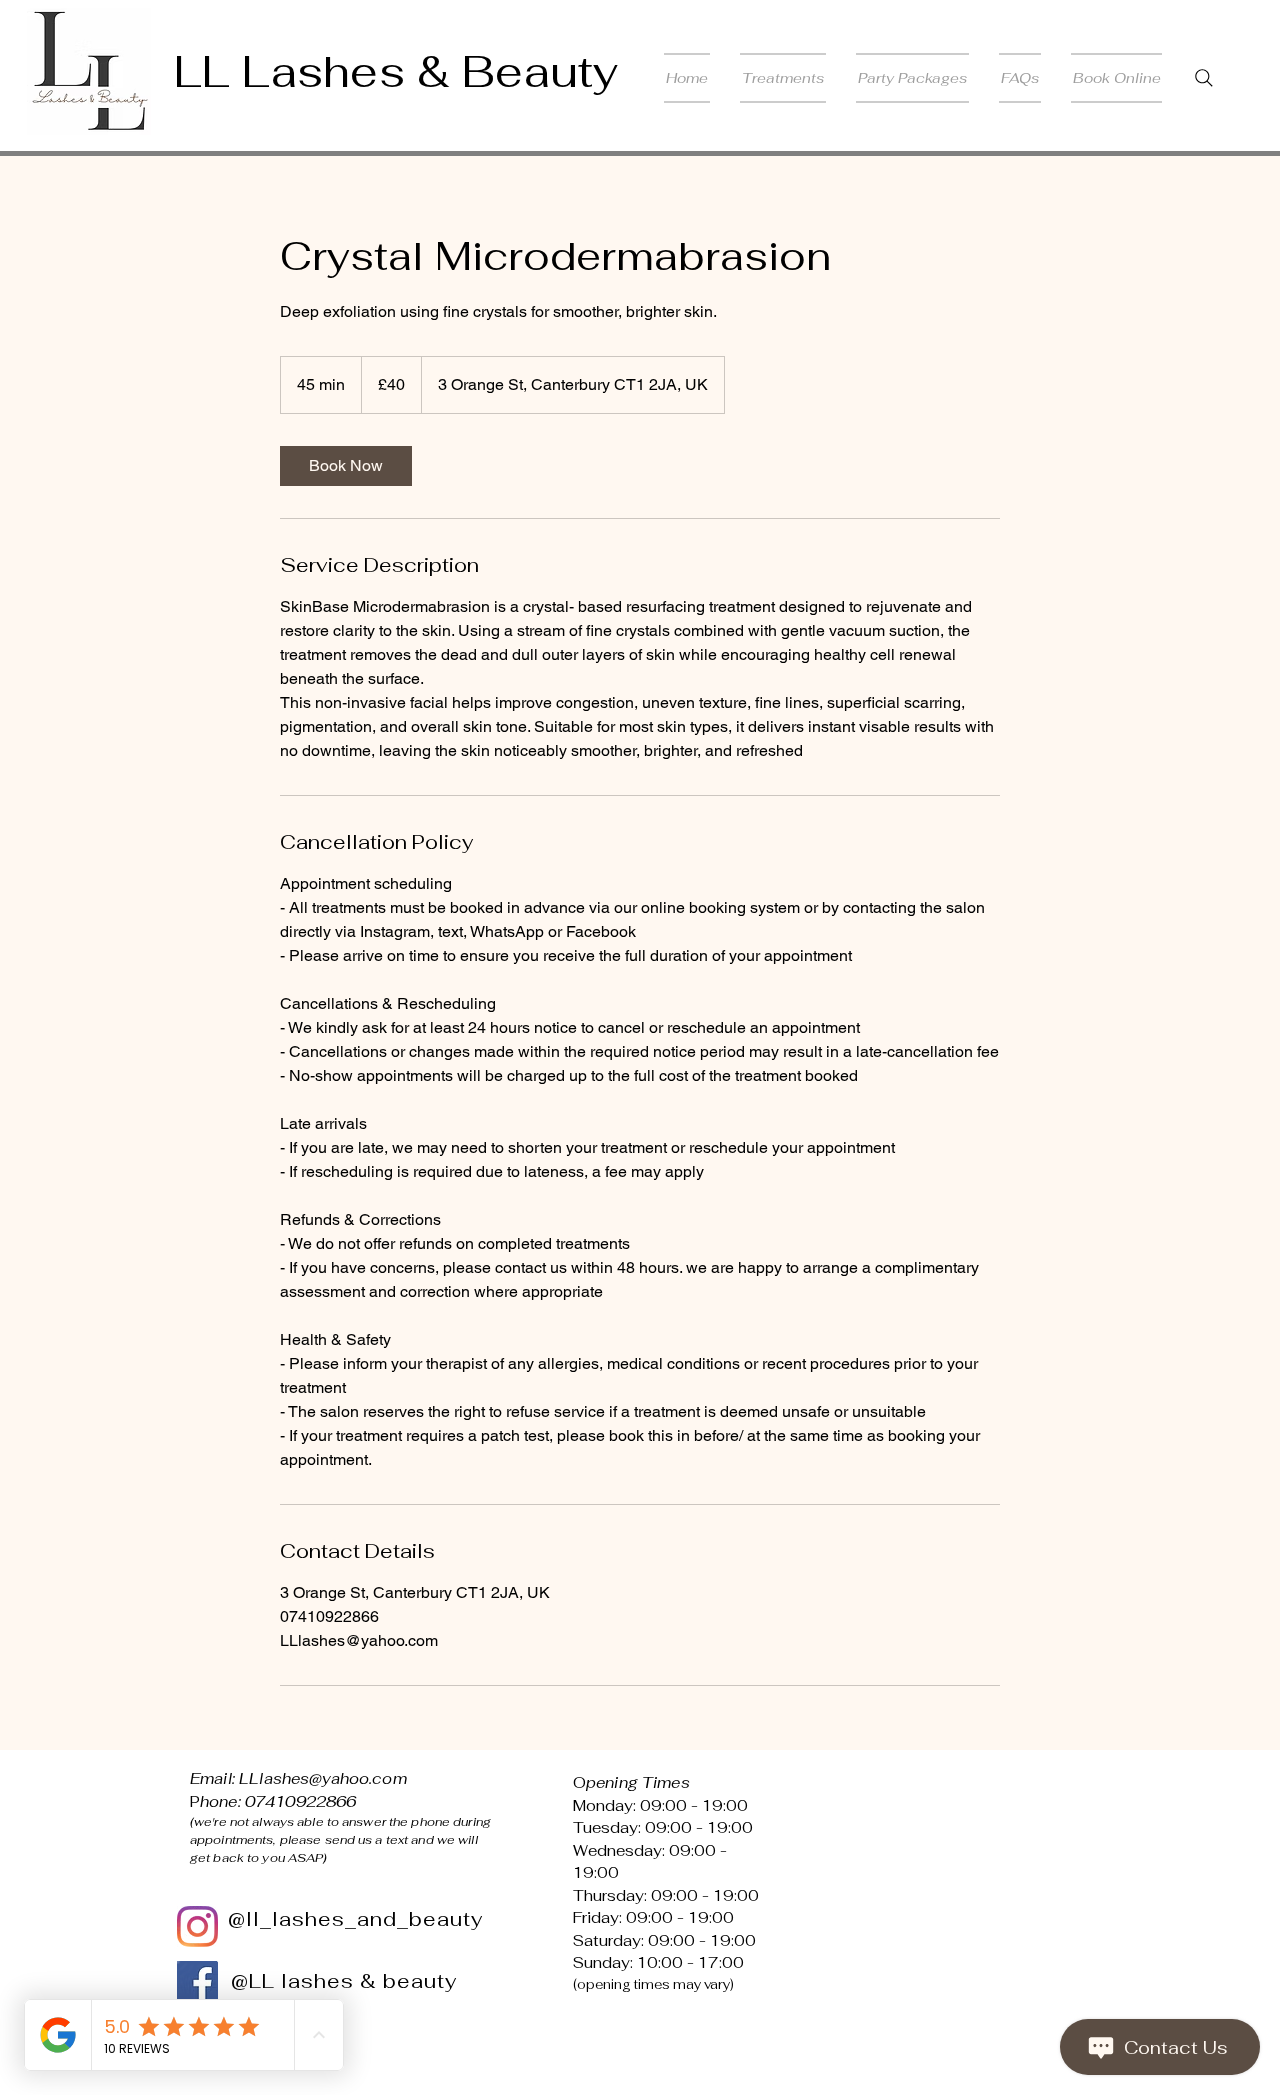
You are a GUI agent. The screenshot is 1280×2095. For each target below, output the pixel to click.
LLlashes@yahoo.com (323, 1778)
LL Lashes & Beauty (396, 71)
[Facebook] (197, 1981)
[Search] (1204, 78)
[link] (346, 466)
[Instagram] (197, 1926)
